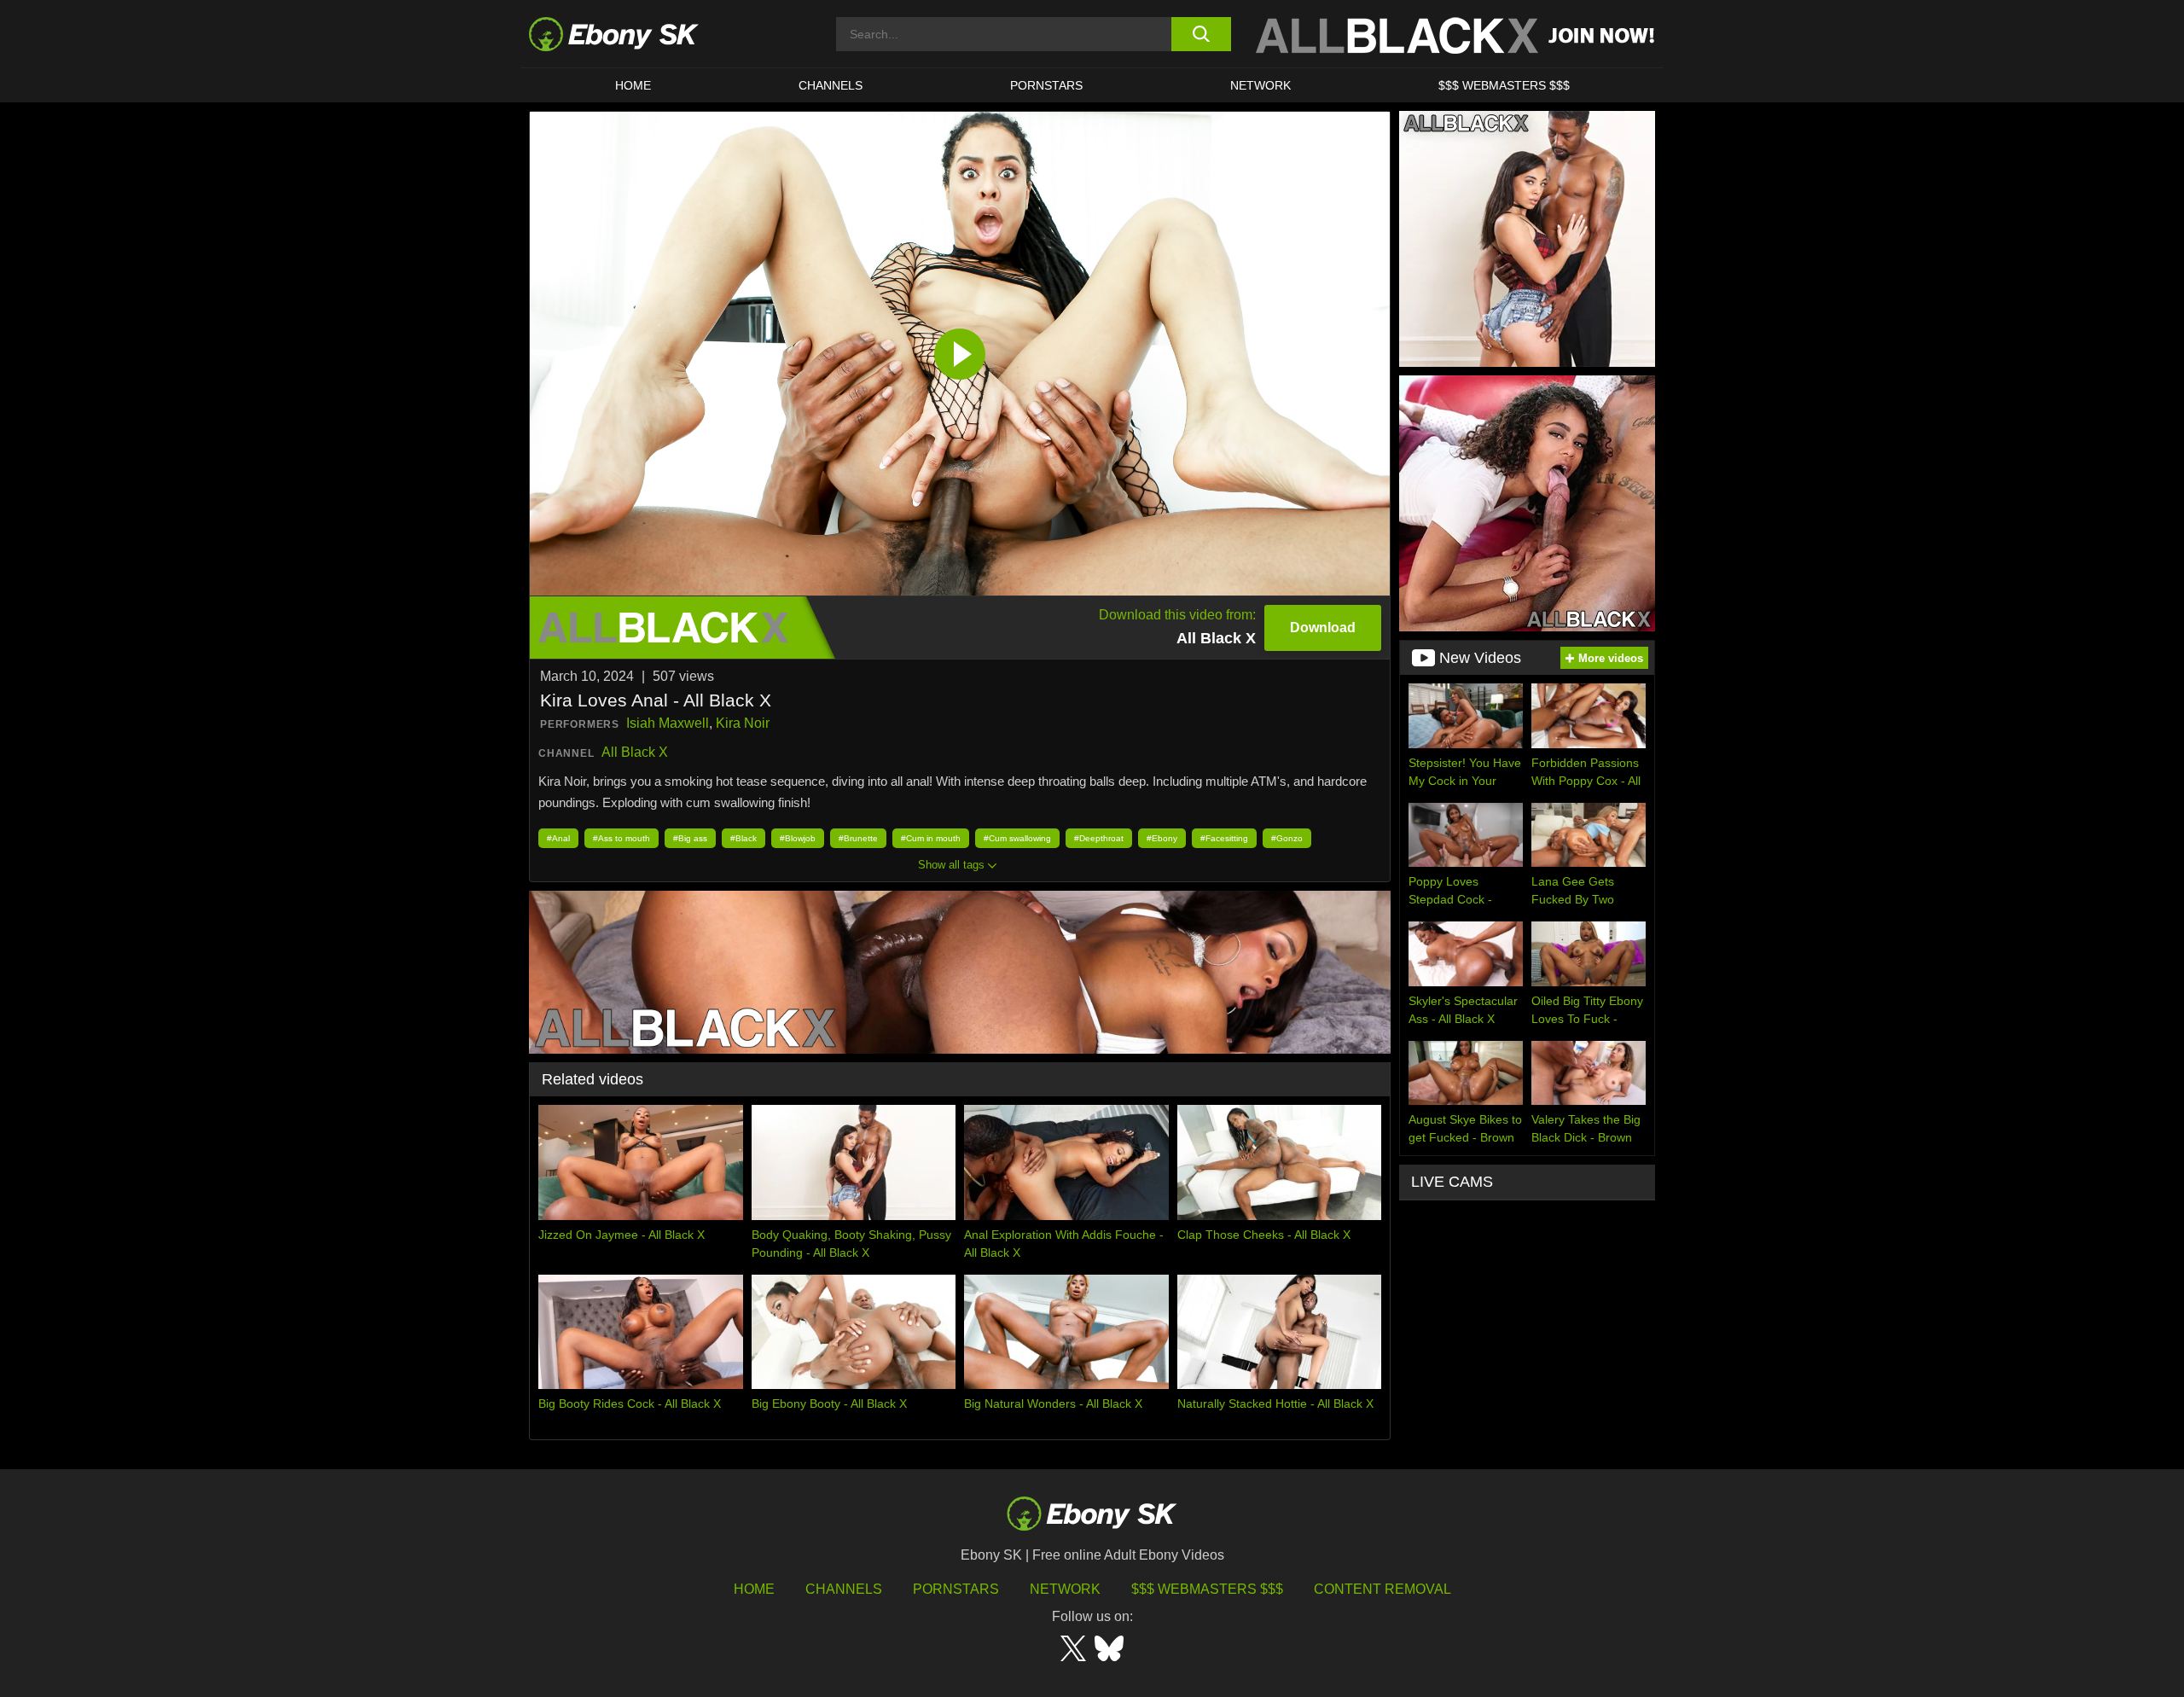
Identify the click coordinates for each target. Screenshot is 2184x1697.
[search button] (1201, 34)
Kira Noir (743, 723)
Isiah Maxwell (668, 723)
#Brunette (858, 838)
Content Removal (1382, 1589)
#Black (743, 838)
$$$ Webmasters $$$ (1504, 85)
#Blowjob (798, 838)
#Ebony (1162, 838)
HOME (633, 85)
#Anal (558, 838)
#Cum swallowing (1017, 838)
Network (1260, 85)
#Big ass (690, 838)
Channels (831, 85)
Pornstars (1046, 85)
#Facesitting (1224, 838)
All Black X (635, 752)
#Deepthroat (1099, 838)
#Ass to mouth (622, 838)
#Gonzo (1287, 838)
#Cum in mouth (931, 838)
